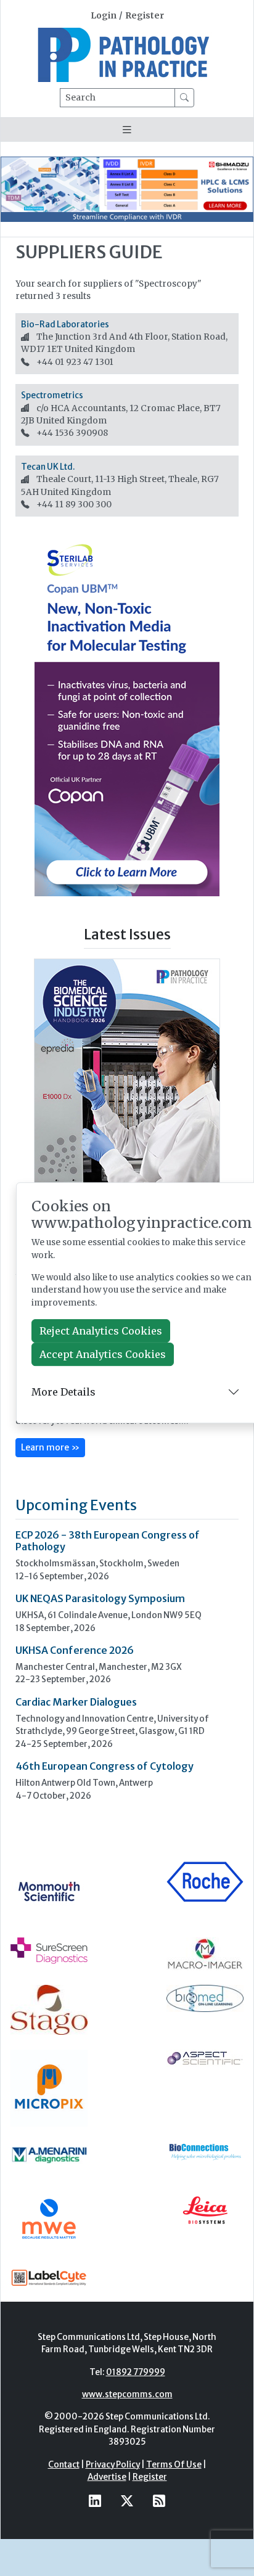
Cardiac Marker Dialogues (76, 1702)
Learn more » (50, 1447)
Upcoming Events (76, 1505)
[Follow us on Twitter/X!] (127, 2500)
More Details (63, 1392)
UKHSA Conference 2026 (75, 1650)
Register (145, 16)
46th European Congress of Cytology (104, 1766)
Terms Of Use (174, 2465)
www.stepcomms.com (127, 2394)
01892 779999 (136, 2372)
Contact (64, 2465)
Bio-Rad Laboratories (65, 325)
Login (104, 16)
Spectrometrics (52, 395)
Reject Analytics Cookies (101, 1331)
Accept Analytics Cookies (103, 1354)
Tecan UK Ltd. (48, 467)
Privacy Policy (113, 2465)
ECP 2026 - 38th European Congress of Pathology (108, 1541)
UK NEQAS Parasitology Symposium (100, 1598)
